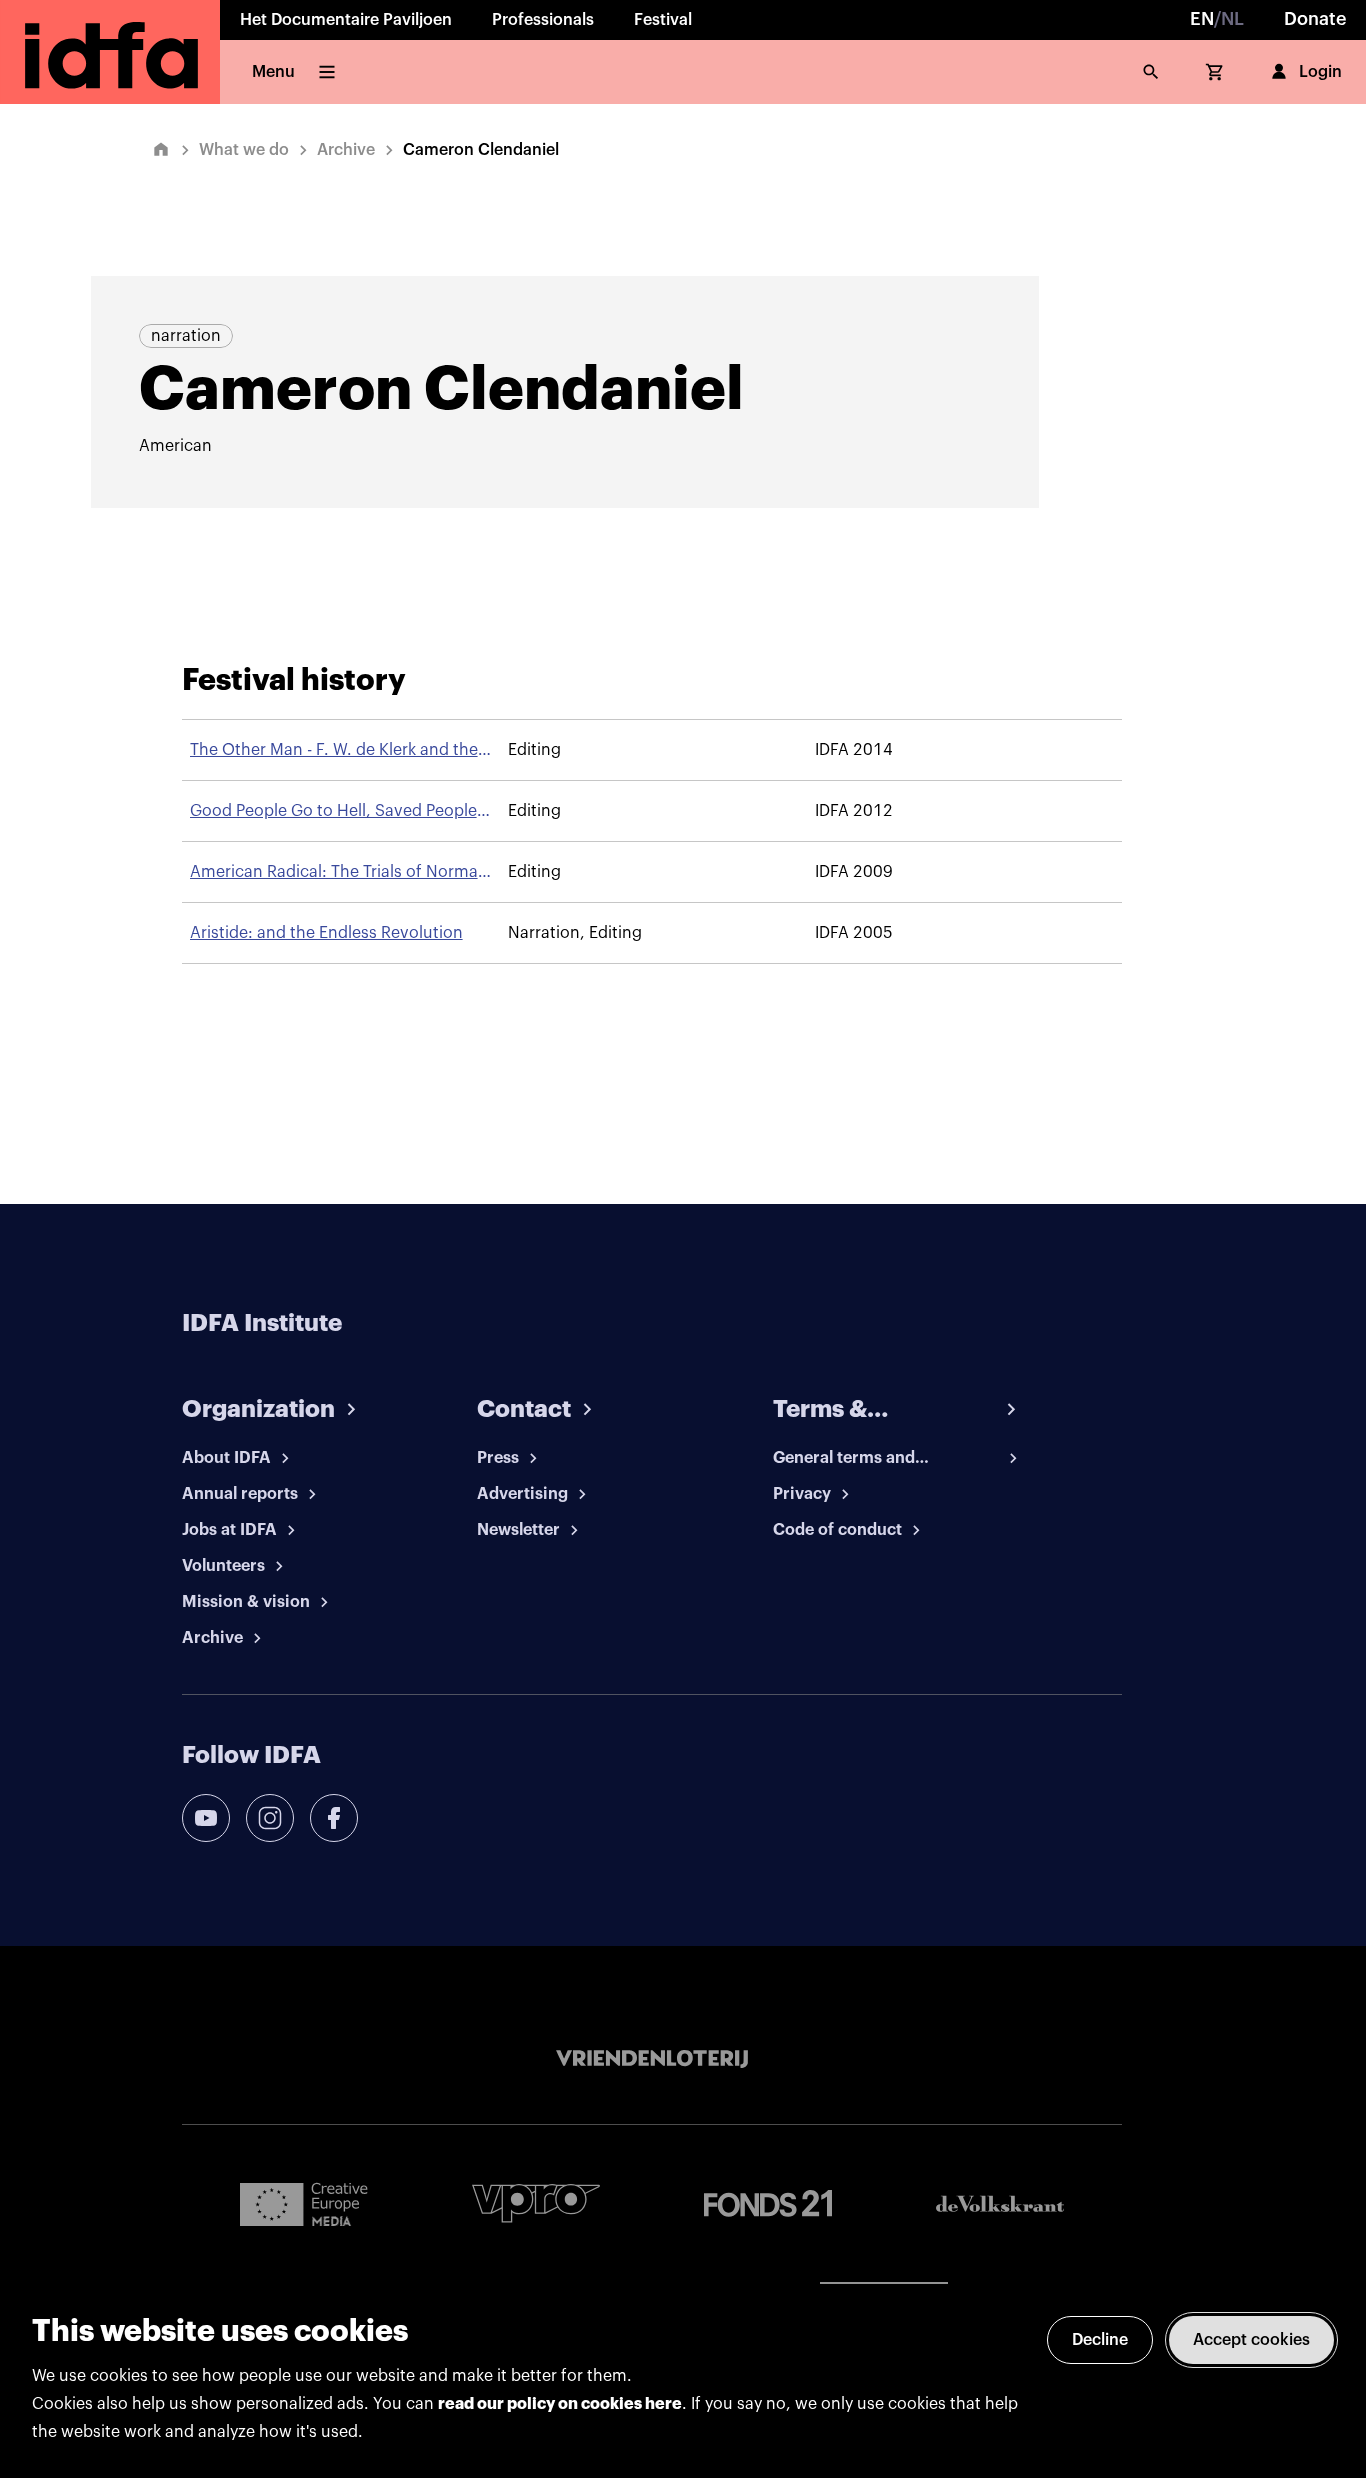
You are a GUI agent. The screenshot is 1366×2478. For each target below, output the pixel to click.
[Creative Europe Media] (304, 2203)
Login (1320, 72)
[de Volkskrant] (1000, 2203)
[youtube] (206, 1818)
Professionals (543, 20)
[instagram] (270, 1818)
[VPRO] (536, 2203)
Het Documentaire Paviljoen (346, 20)
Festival (663, 20)
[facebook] (334, 1818)
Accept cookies (1251, 2340)
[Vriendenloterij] (652, 2059)
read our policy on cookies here (560, 2404)
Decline (1100, 2340)
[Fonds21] (768, 2203)
